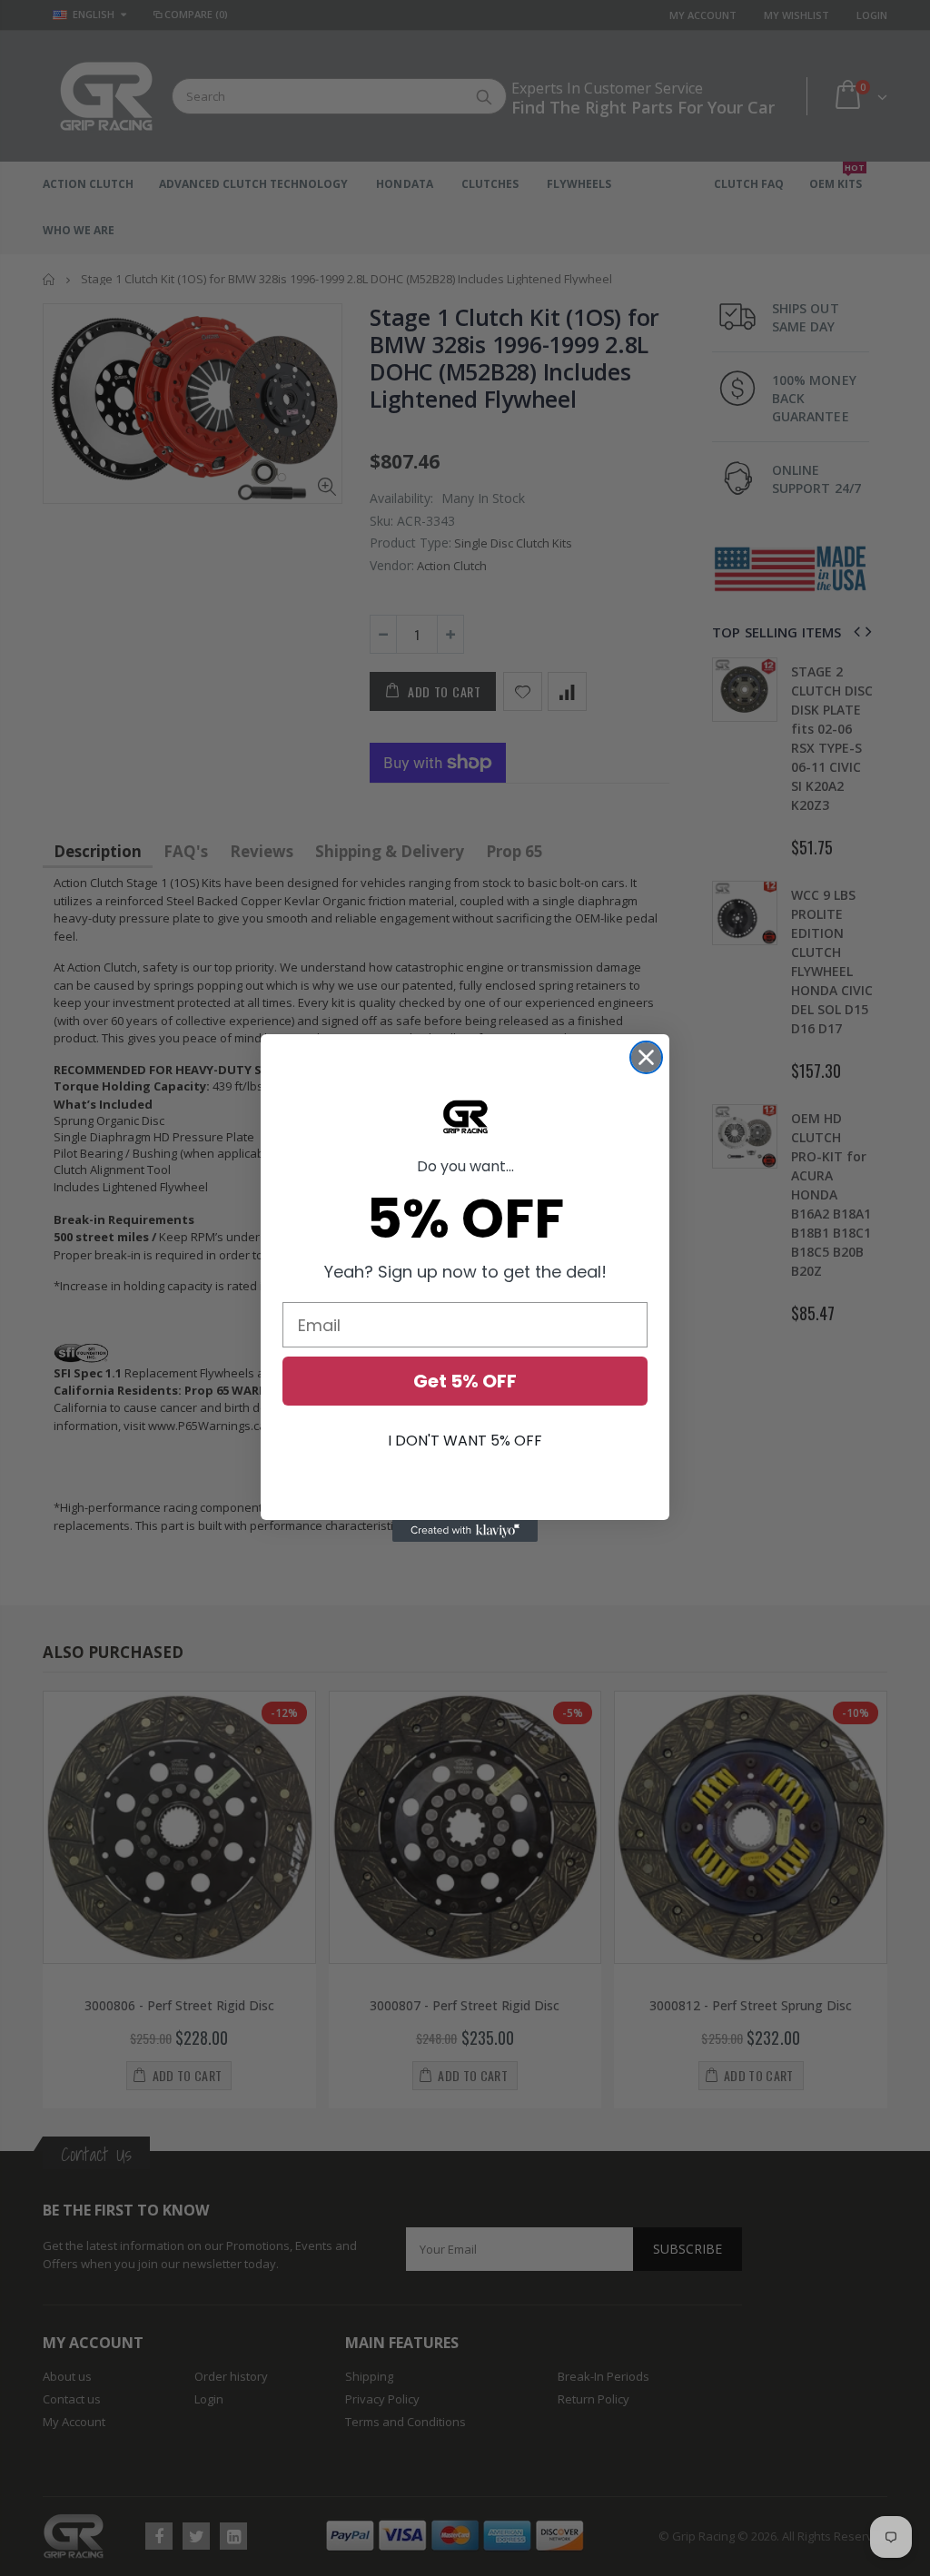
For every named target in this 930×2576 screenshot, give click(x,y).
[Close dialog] (646, 1057)
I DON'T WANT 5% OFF (465, 1441)
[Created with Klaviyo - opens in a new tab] (465, 1531)
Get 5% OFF (465, 1381)
